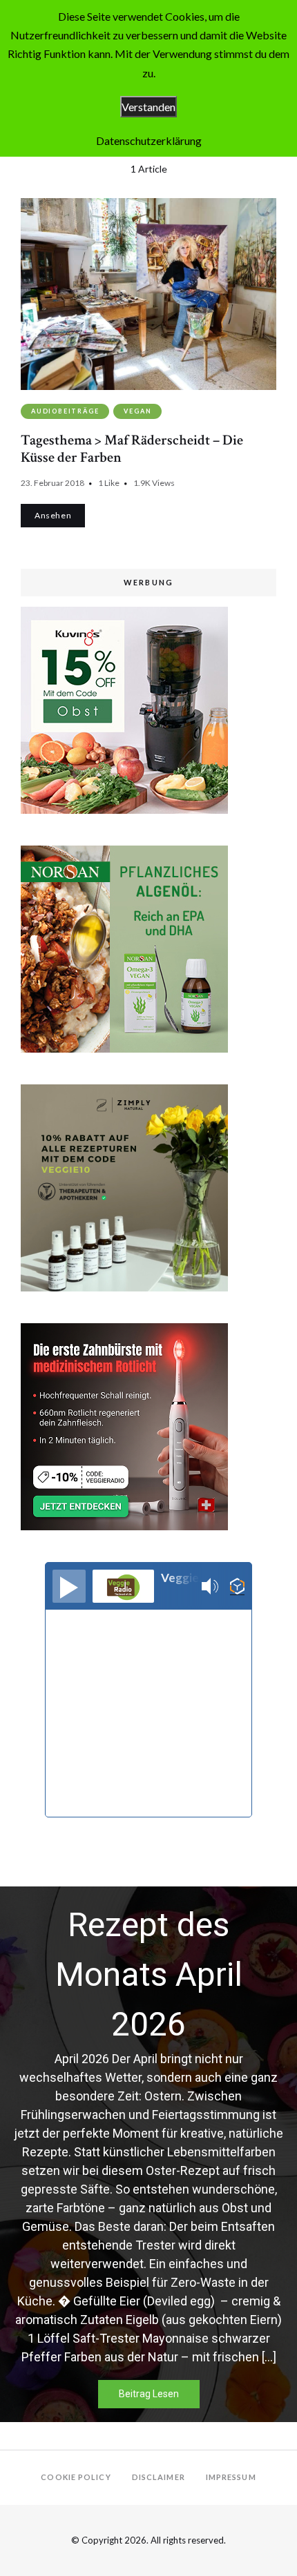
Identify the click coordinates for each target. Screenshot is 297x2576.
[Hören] (69, 1586)
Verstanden (148, 107)
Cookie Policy (76, 2477)
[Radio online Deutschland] (237, 1587)
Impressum (231, 2477)
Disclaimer (159, 2477)
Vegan (137, 411)
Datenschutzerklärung (149, 140)
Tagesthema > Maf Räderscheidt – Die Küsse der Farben (132, 449)
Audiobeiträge (65, 411)
